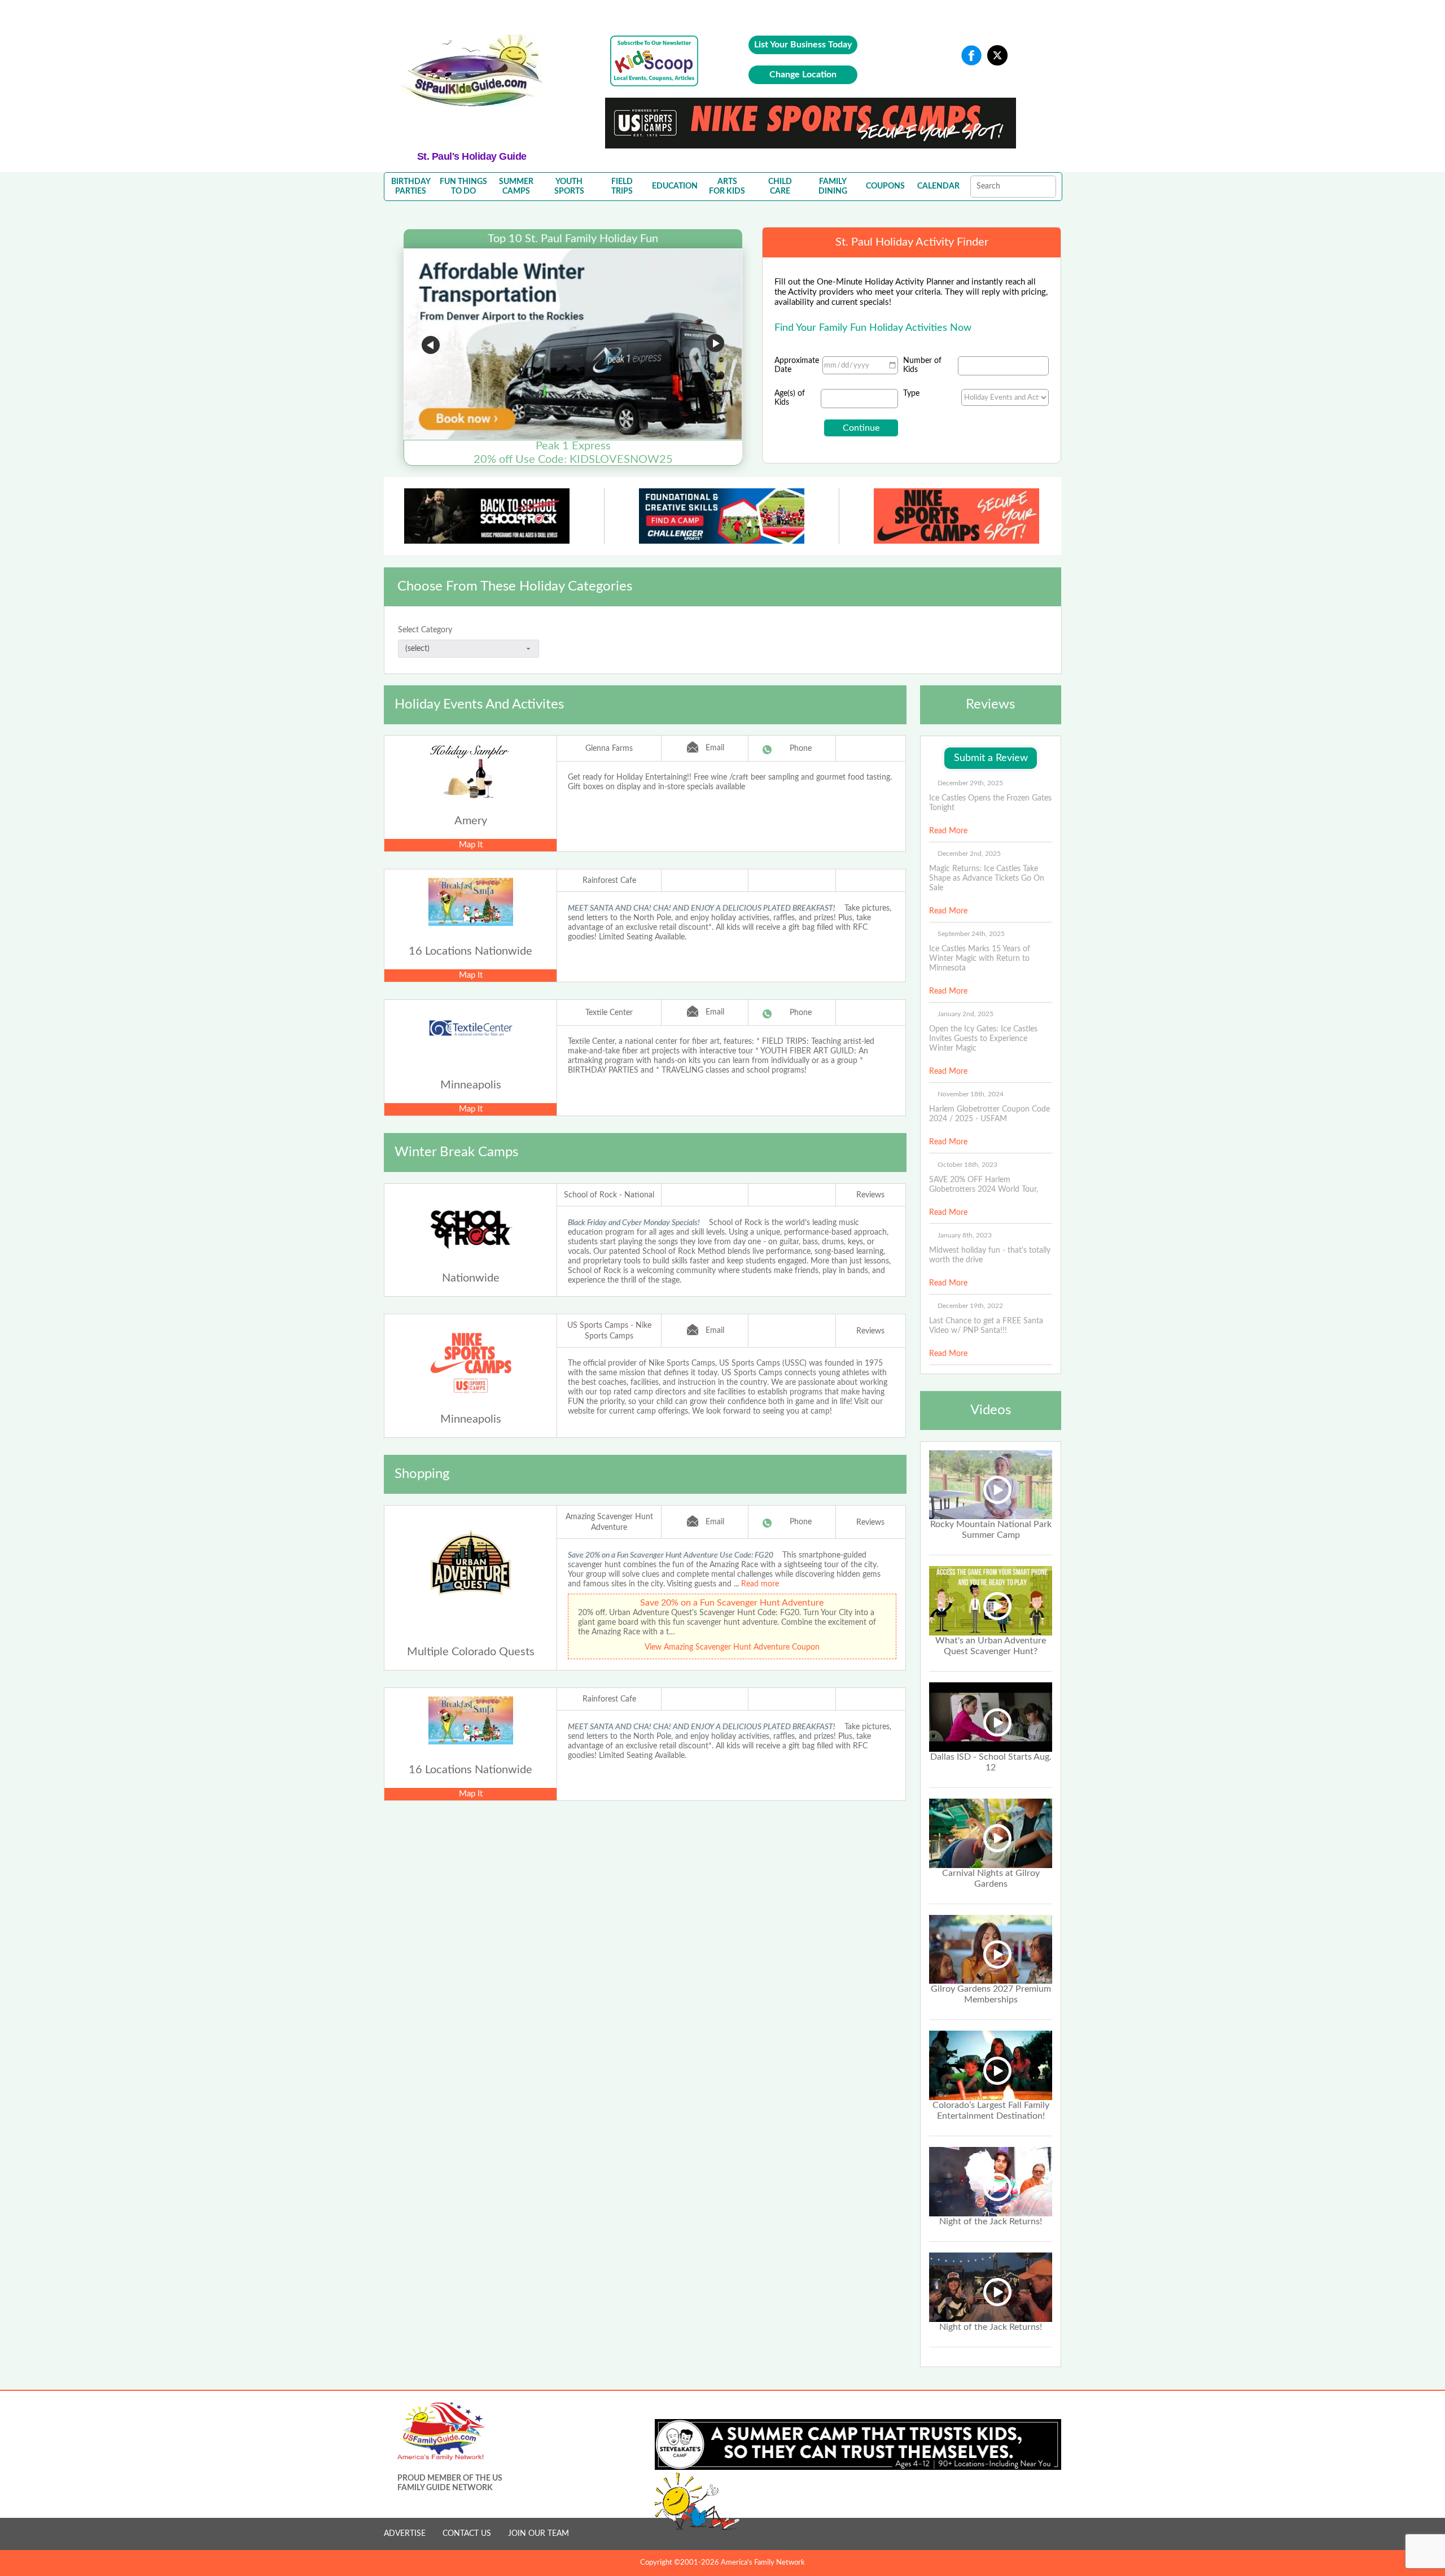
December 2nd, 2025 (969, 854)
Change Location (803, 75)
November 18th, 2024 (971, 1094)
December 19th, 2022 (970, 1306)
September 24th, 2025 (971, 934)
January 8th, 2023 (965, 1235)
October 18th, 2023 (967, 1165)
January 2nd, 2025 (965, 1014)
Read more (760, 1584)
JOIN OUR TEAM (538, 2534)
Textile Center (609, 1013)
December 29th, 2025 (970, 783)
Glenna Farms (609, 749)
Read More (948, 831)
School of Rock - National (609, 1195)
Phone (801, 749)
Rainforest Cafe (609, 881)
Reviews (870, 1195)
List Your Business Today (803, 45)
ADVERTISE (405, 2534)
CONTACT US (467, 2534)
